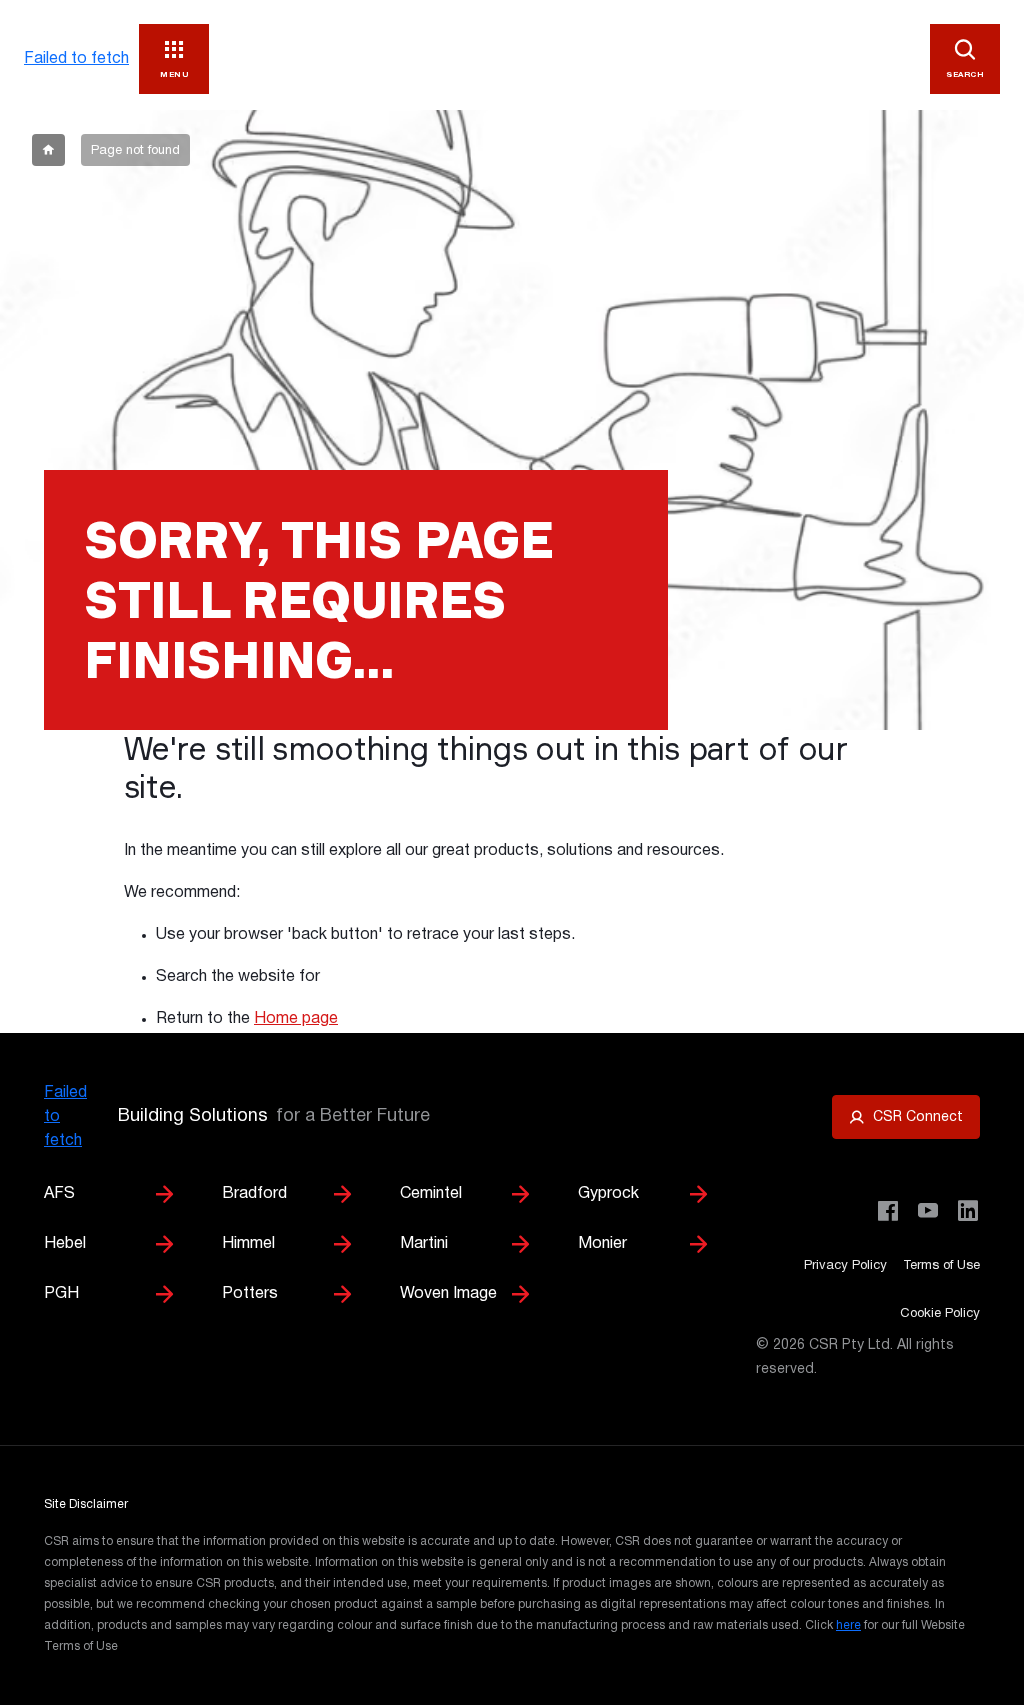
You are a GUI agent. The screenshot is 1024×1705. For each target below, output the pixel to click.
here (848, 1625)
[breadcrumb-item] (48, 150)
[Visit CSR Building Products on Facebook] (888, 1211)
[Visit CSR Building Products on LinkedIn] (968, 1211)
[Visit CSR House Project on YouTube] (928, 1211)
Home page (296, 1019)
